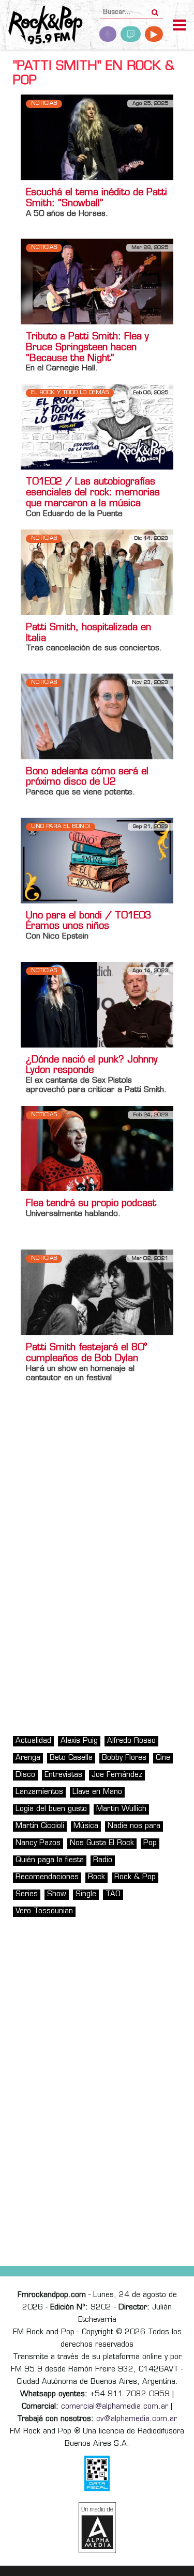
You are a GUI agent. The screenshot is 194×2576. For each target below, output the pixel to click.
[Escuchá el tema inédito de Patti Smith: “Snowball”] (97, 138)
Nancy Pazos (38, 1843)
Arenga (28, 1758)
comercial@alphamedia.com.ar (115, 2407)
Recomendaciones (47, 1877)
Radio (103, 1860)
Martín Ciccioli (40, 1826)
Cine (163, 1758)
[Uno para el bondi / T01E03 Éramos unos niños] (97, 860)
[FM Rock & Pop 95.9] (41, 26)
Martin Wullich (121, 1809)
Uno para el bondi (61, 827)
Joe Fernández (117, 1775)
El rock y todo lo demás (70, 393)
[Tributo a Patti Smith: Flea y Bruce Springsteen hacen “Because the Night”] (97, 282)
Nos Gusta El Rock (102, 1843)
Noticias (44, 104)
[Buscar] (155, 9)
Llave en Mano (97, 1792)
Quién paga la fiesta (50, 1860)
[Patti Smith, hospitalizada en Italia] (97, 572)
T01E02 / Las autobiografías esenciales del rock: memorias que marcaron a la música (93, 493)
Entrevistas (63, 1775)
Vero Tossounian (44, 1911)
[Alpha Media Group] (97, 2527)
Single (86, 1894)
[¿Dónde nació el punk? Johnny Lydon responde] (97, 1004)
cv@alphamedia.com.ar (137, 2419)
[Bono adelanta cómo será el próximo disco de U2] (97, 716)
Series (27, 1894)
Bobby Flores (124, 1758)
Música (86, 1826)
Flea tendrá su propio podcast (91, 1204)
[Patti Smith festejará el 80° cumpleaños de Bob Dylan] (97, 1293)
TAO (113, 1894)
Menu (180, 26)
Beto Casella (71, 1758)
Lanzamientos (39, 1792)
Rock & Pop (135, 1877)
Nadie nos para (134, 1826)
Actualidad (33, 1741)
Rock (96, 1877)
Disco (25, 1775)
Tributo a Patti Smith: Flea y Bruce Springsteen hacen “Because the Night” (87, 348)
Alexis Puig (79, 1741)
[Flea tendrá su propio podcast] (97, 1149)
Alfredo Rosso (131, 1741)
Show (57, 1894)
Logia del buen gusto (51, 1809)
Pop (150, 1843)
